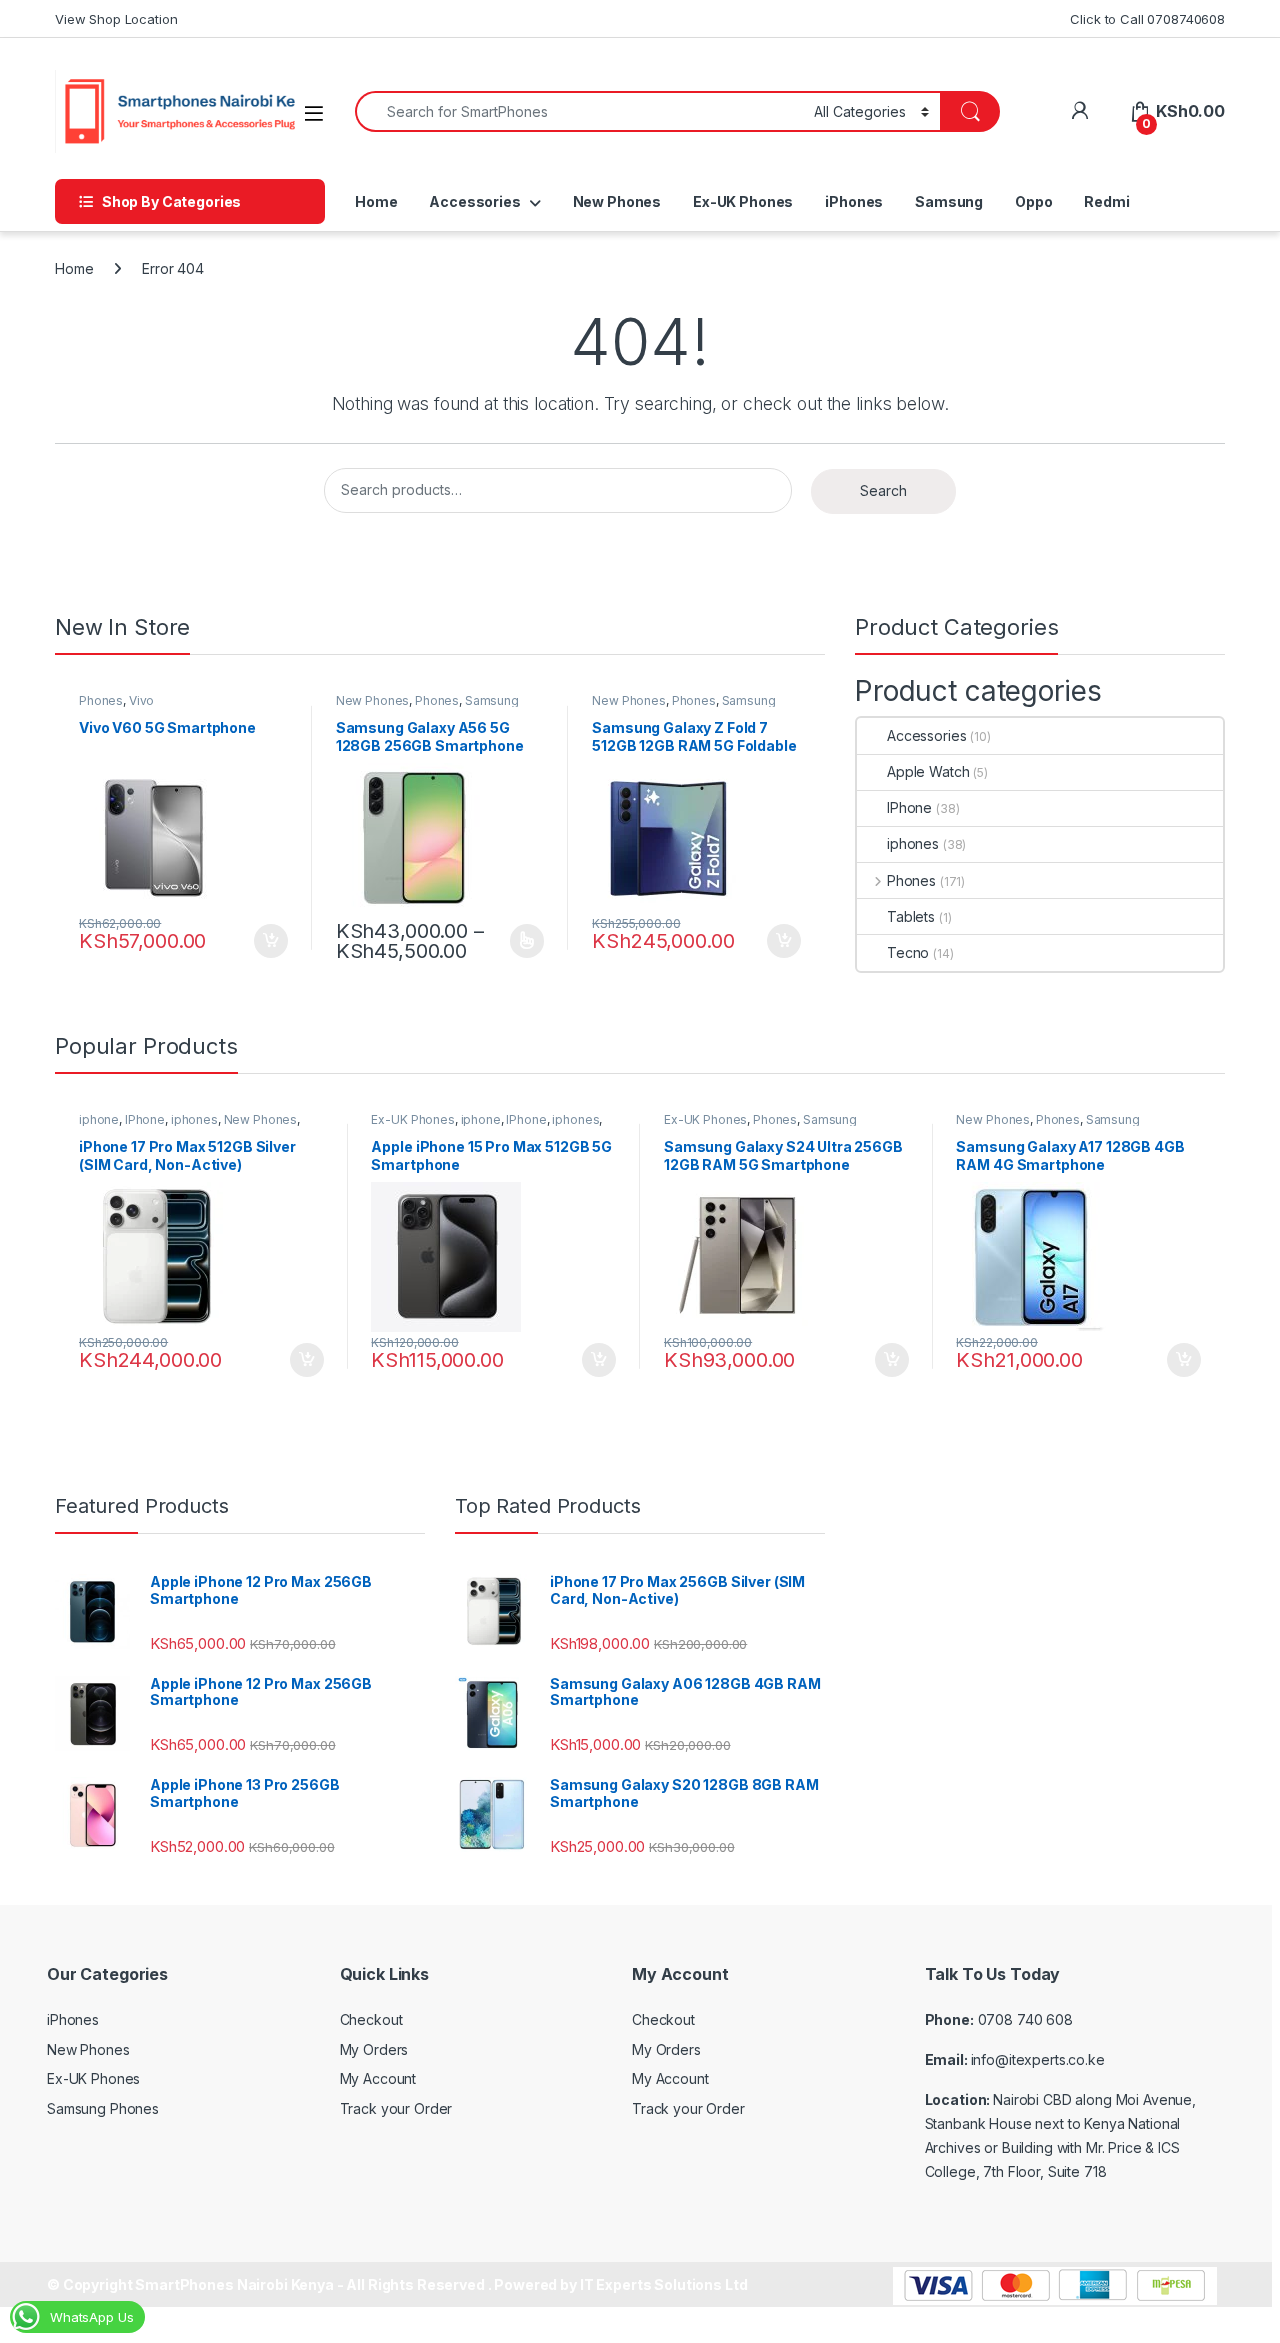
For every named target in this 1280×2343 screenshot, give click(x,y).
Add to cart (271, 941)
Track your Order (396, 2108)
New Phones (617, 201)
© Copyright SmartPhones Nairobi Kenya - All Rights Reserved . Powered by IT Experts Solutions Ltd (397, 2284)
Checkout (371, 2019)
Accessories (474, 201)
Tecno (908, 952)
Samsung (949, 201)
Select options (520, 941)
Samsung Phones (103, 2108)
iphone (99, 1119)
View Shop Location (116, 19)
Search (883, 490)
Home (376, 201)
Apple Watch (928, 771)
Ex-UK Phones (743, 201)
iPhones (854, 201)
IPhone (909, 807)
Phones (101, 700)
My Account (378, 2078)
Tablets (911, 916)
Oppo (1033, 201)
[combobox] (579, 111)
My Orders (374, 2049)
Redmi (1106, 201)
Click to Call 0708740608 (1147, 19)
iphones (913, 843)
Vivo (141, 700)
